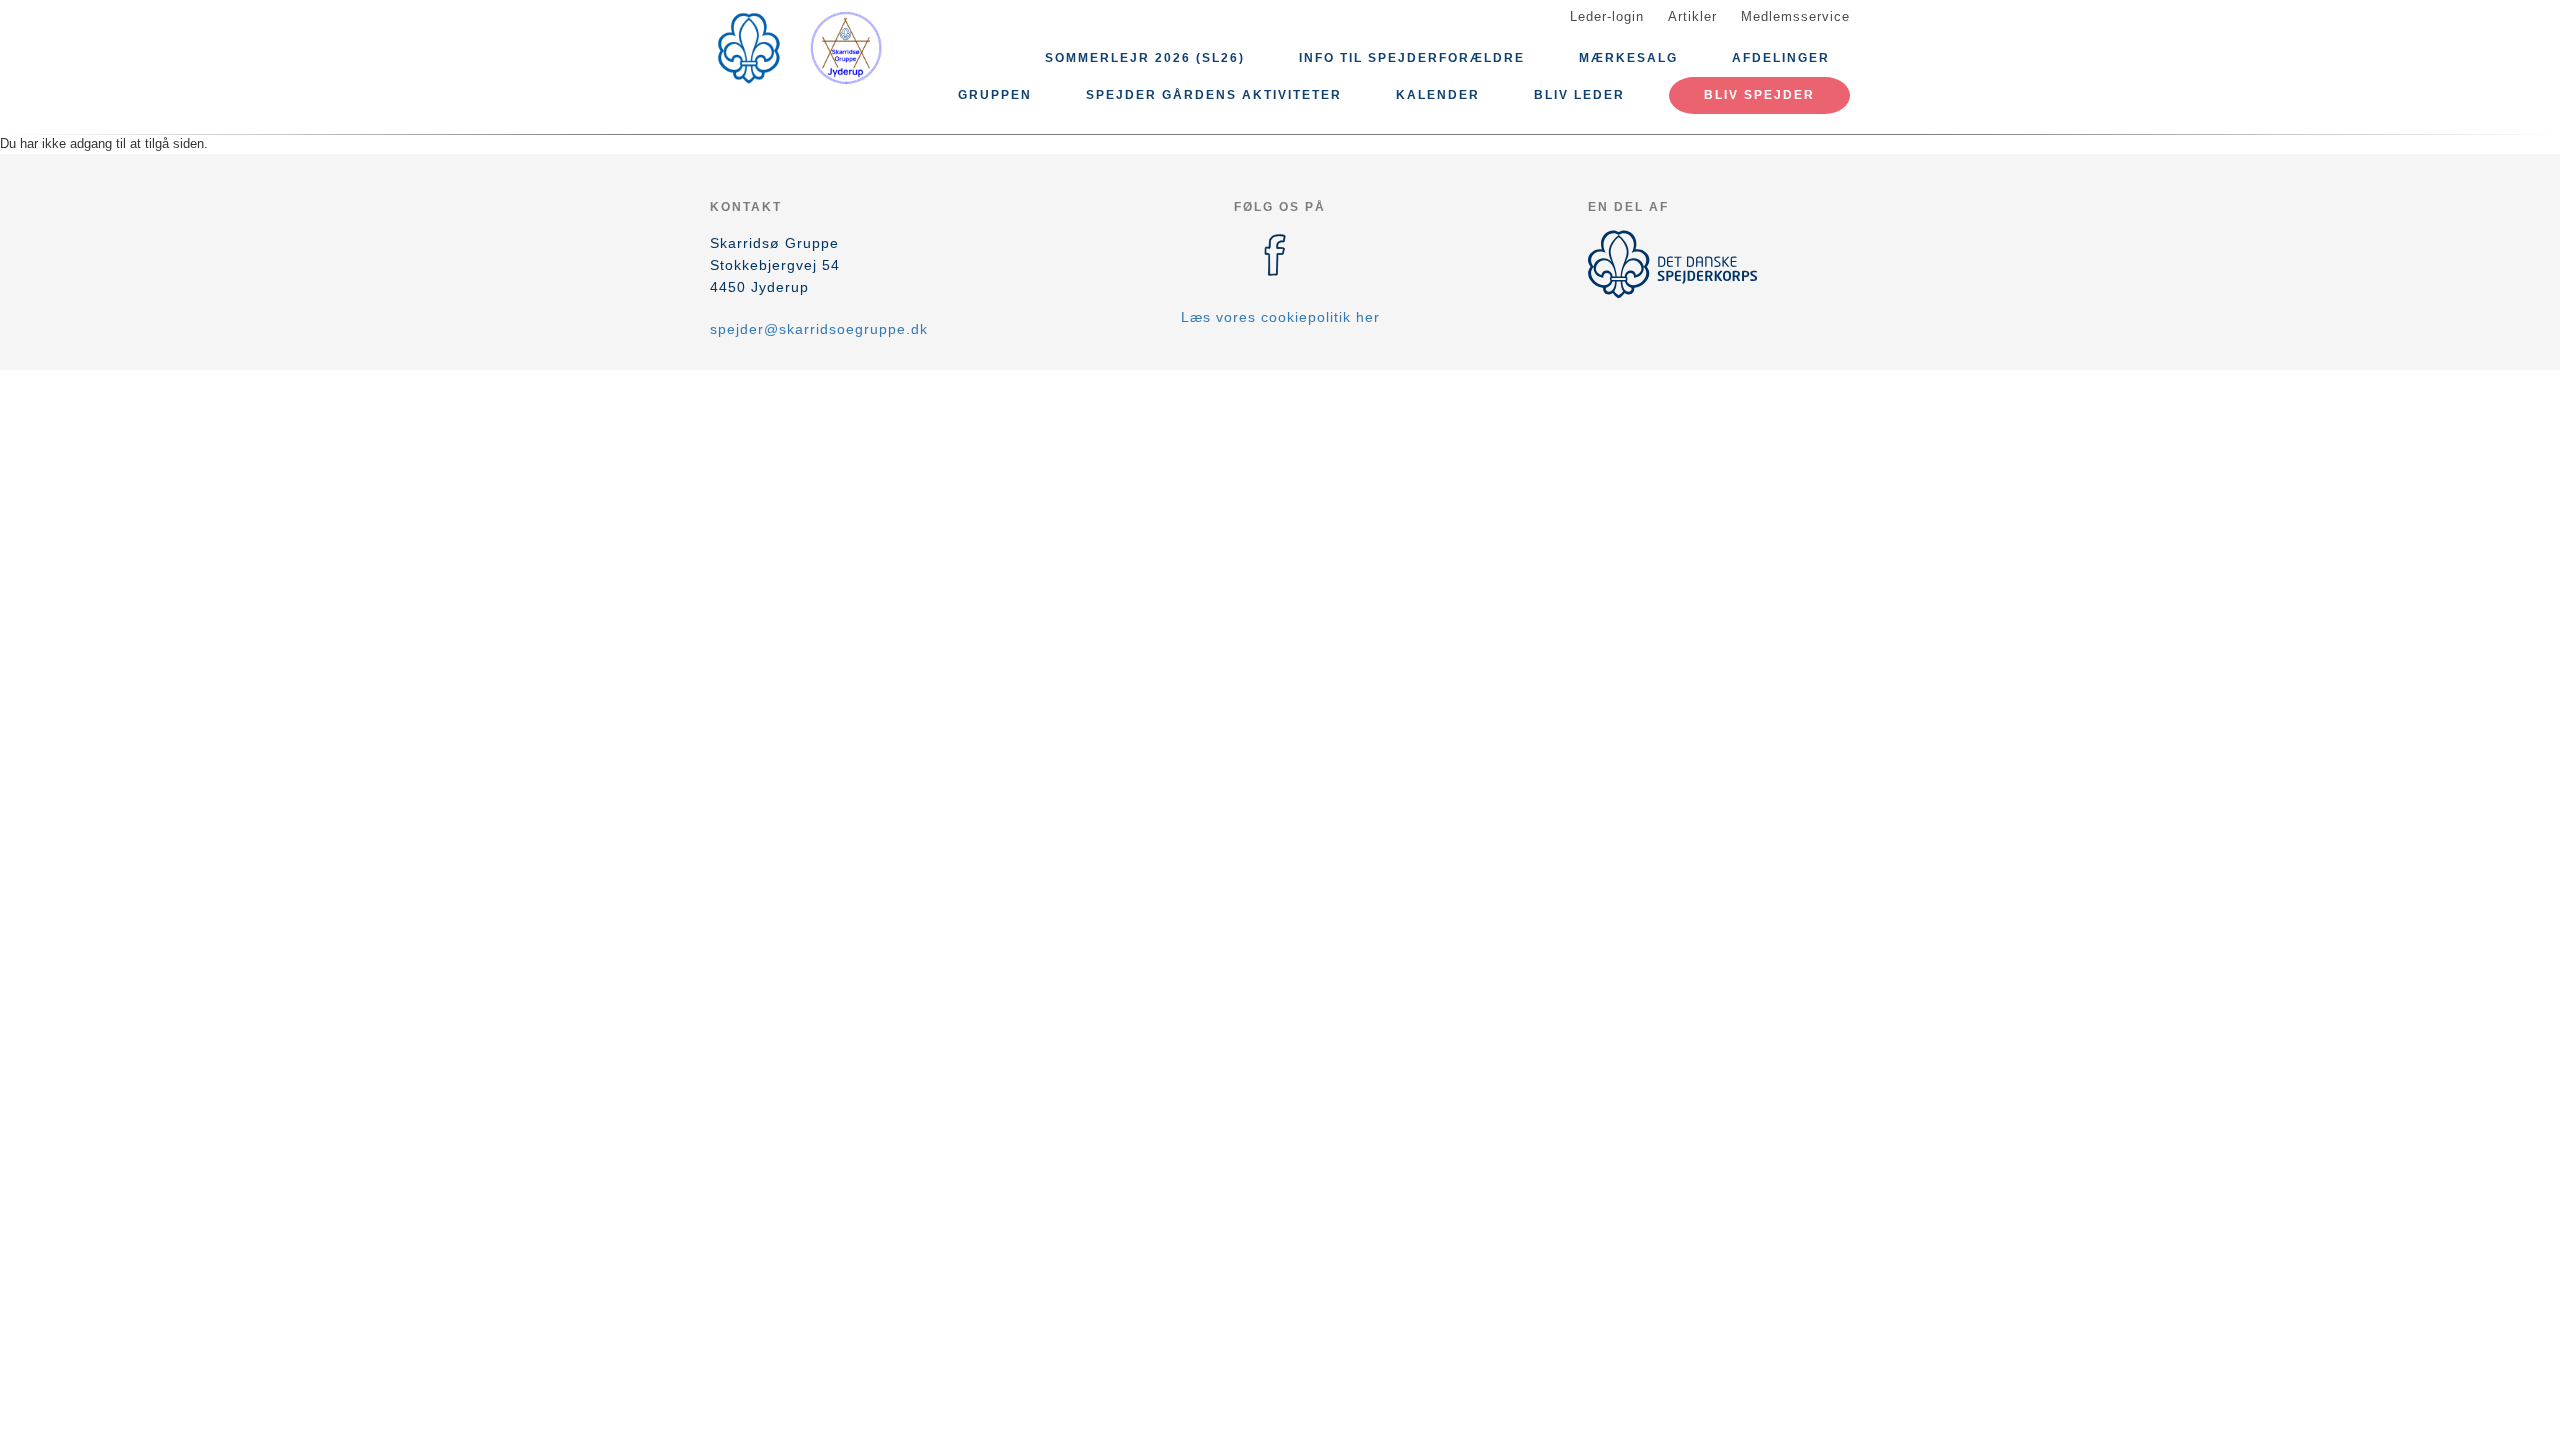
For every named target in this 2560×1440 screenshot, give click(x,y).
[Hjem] (800, 48)
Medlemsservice (1795, 16)
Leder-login (1607, 16)
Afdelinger (1781, 58)
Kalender (1438, 95)
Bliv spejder (1759, 95)
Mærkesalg (1628, 58)
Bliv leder (1579, 95)
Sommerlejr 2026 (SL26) (1145, 58)
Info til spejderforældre (1412, 58)
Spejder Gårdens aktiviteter (1214, 95)
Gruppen (995, 95)
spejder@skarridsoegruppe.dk (819, 329)
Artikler (1692, 16)
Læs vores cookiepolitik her (1280, 317)
